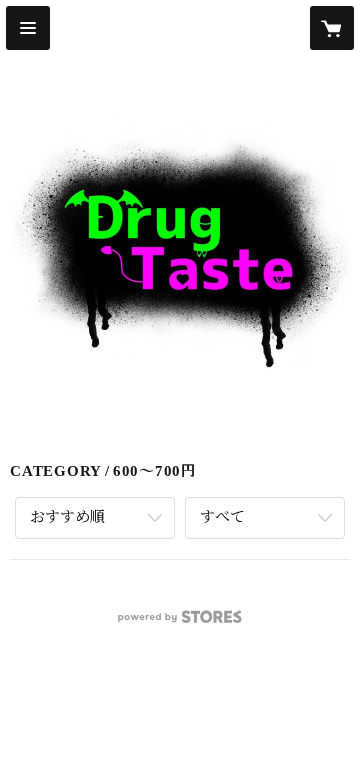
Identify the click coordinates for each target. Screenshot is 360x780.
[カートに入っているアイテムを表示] (332, 28)
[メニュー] (28, 28)
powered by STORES (180, 622)
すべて (222, 517)
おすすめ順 (67, 517)
